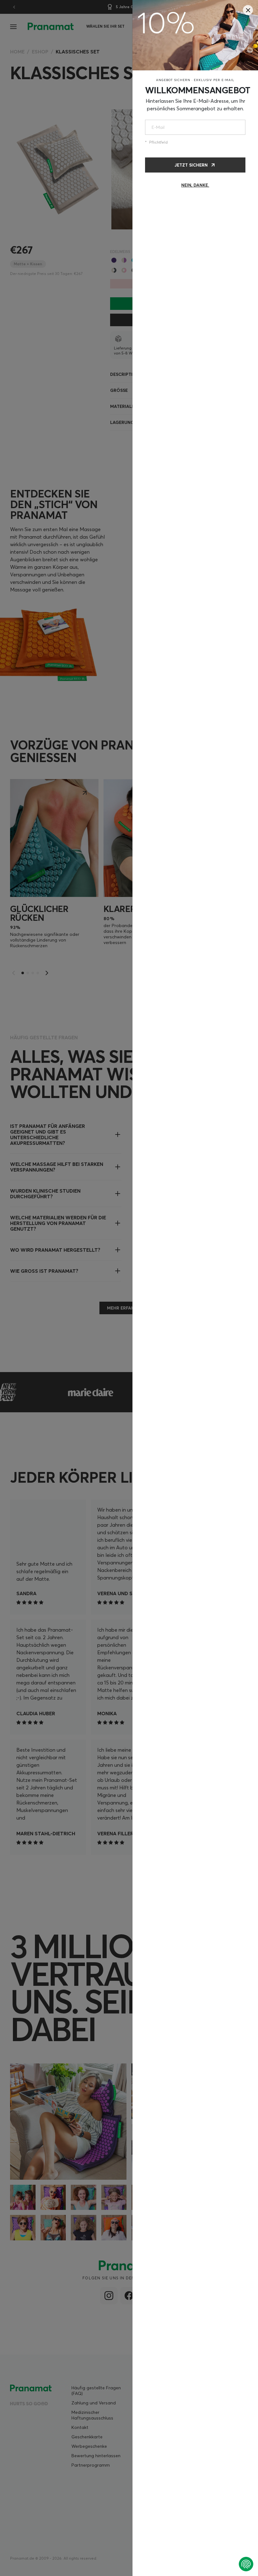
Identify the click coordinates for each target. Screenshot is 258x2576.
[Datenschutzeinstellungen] (246, 2564)
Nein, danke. (195, 185)
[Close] (248, 10)
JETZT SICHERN (191, 165)
